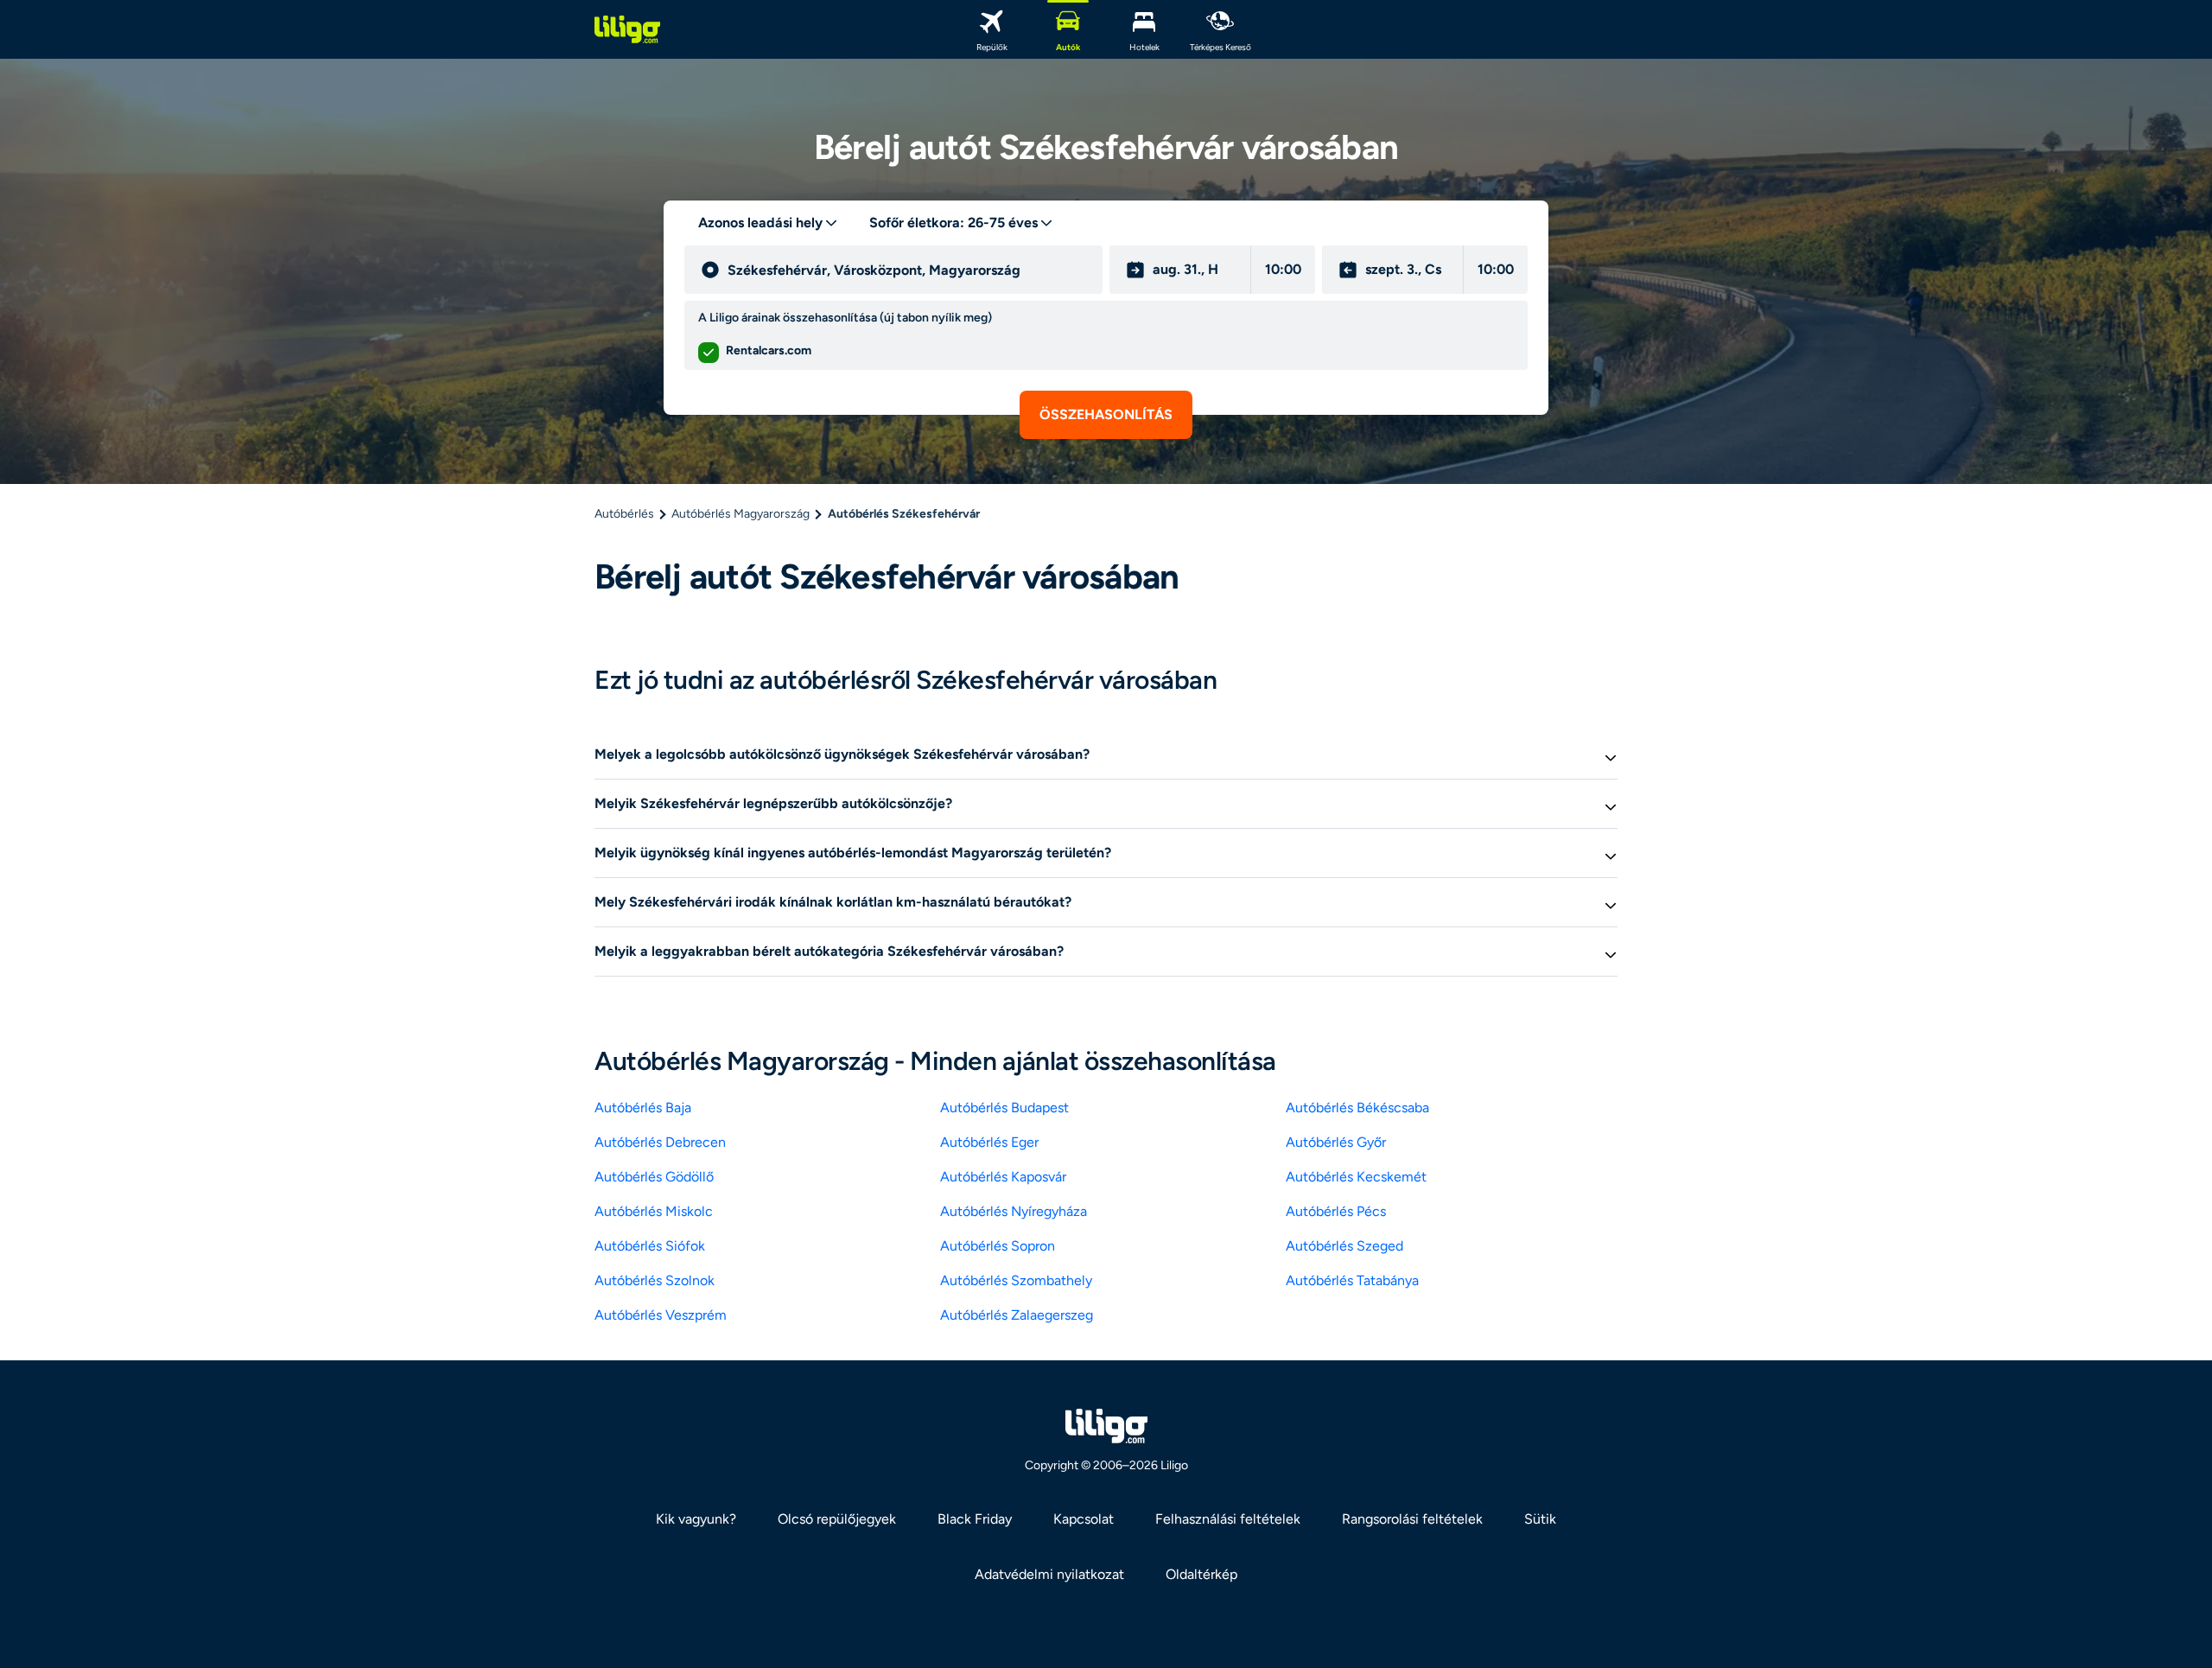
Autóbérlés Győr (1336, 1142)
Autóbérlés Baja (643, 1108)
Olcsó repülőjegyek (837, 1519)
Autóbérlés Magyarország (741, 514)
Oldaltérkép (1201, 1574)
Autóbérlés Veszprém (661, 1315)
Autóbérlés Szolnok (655, 1280)
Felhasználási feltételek (1228, 1519)
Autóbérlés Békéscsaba (1357, 1108)
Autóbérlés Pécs (1336, 1211)
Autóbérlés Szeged (1344, 1246)
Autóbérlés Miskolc (654, 1211)
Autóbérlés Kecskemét (1356, 1177)
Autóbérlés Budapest (1004, 1108)
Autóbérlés (624, 514)
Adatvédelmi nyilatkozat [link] (1049, 1574)
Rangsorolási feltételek (1412, 1519)
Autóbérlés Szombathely (1016, 1280)
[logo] (627, 29)
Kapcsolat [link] (1084, 1519)
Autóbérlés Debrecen (660, 1142)
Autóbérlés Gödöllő (654, 1177)
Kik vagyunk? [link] (696, 1519)
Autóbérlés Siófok (650, 1246)
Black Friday (975, 1519)
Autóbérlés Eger (989, 1142)
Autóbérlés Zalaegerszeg (1017, 1315)
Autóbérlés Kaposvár (1003, 1177)
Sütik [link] (1540, 1519)
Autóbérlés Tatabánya (1352, 1280)
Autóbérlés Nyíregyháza (1014, 1211)
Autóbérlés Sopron (998, 1246)
